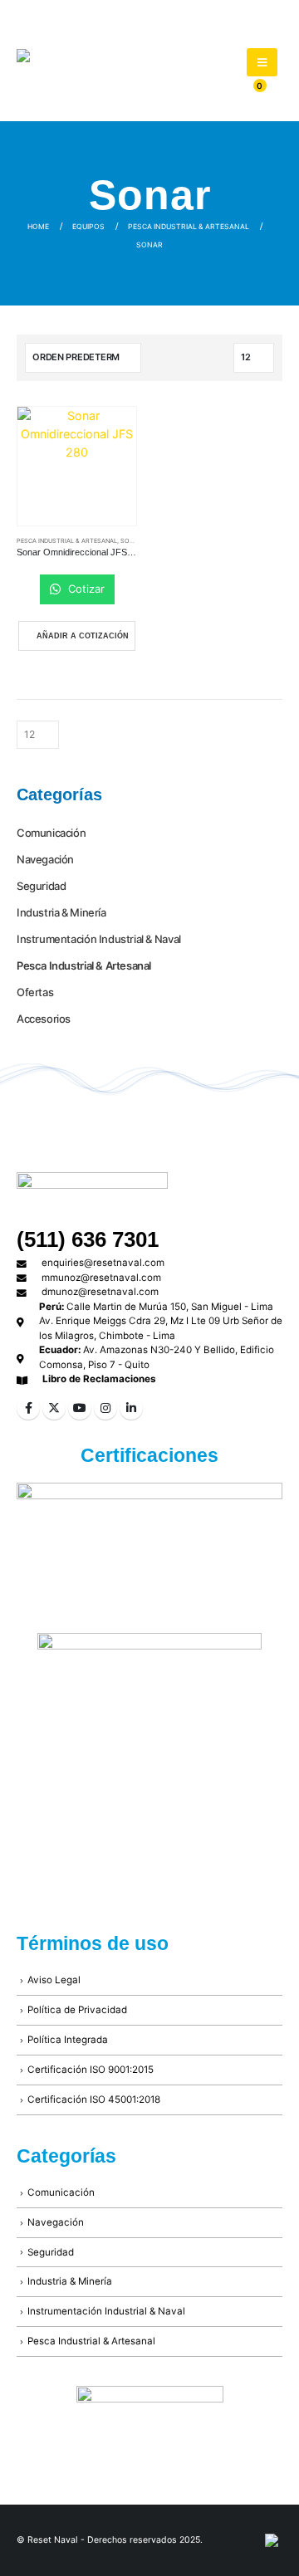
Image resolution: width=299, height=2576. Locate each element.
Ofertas (35, 992)
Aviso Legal (54, 1980)
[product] (77, 466)
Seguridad (42, 886)
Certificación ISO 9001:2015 (91, 2070)
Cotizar (85, 589)
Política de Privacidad (77, 2010)
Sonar (131, 541)
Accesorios (44, 1019)
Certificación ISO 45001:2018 (94, 2099)
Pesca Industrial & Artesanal (67, 541)
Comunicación (51, 833)
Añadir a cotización (83, 636)
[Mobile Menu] (262, 62)
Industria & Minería (61, 912)
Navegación (45, 859)
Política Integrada (68, 2040)
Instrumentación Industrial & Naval (99, 939)
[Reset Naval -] (108, 73)
